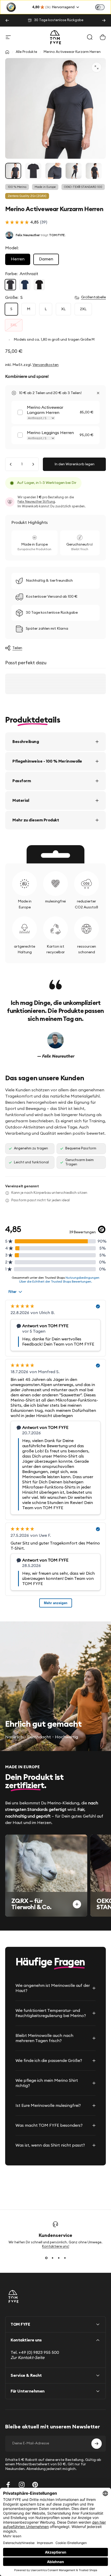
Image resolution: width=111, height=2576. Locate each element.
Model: (12, 248)
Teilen (17, 648)
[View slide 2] (52, 2258)
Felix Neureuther (28, 235)
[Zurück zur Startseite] (7, 52)
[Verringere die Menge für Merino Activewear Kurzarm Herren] (11, 464)
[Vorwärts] (104, 20)
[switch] (100, 7)
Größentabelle (93, 297)
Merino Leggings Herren (50, 433)
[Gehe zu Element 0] (13, 171)
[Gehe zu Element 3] (53, 171)
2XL (83, 309)
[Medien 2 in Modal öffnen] (97, 67)
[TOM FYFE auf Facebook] (8, 2485)
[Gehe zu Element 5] (94, 171)
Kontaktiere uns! (56, 2247)
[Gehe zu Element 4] (74, 171)
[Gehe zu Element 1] (33, 171)
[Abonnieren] (97, 2444)
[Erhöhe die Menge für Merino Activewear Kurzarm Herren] (33, 464)
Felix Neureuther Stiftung (36, 502)
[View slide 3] (59, 2258)
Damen (46, 259)
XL (63, 309)
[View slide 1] (46, 2258)
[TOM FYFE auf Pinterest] (35, 2485)
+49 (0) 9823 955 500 (39, 2353)
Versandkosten (46, 365)
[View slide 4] (65, 2258)
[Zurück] (7, 20)
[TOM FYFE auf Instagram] (22, 2485)
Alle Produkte (26, 52)
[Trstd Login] (103, 7)
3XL (14, 325)
